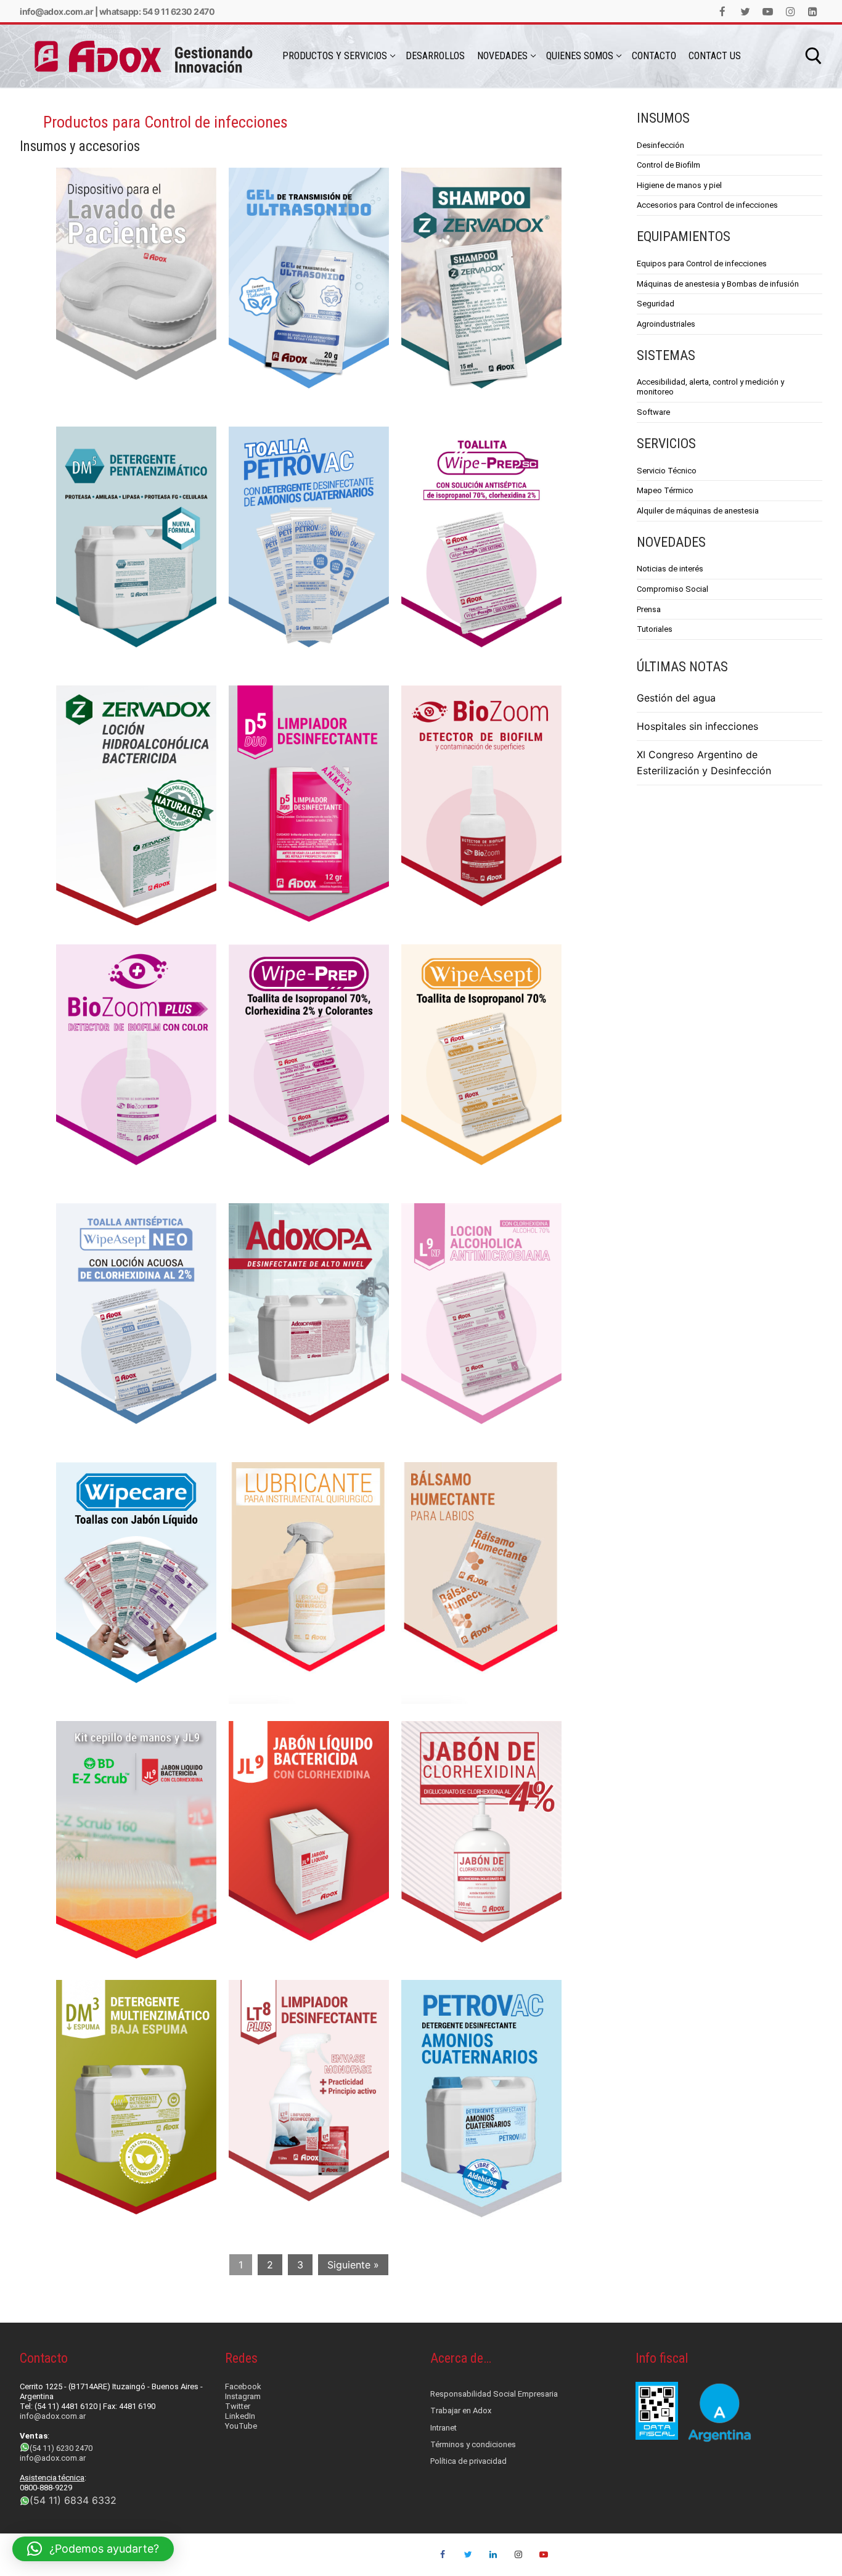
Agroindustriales (666, 324)
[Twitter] (746, 11)
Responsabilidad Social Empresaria (494, 2394)
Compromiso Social (672, 589)
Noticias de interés (670, 569)
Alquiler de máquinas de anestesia (698, 511)
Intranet (443, 2428)
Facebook (243, 2386)
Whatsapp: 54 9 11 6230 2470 (157, 11)
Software (653, 412)
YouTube (241, 2426)
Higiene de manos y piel (679, 185)
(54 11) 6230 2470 (61, 2448)
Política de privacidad (468, 2461)
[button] (93, 2549)
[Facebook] (723, 11)
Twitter (238, 2406)
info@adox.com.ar (56, 11)
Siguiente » (353, 2265)
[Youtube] (768, 11)
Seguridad (656, 304)
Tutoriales (655, 629)
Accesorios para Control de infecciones (707, 205)
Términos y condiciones (473, 2444)
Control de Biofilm (668, 165)
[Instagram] (791, 11)
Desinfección (660, 145)
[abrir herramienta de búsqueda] (814, 56)
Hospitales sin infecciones (697, 726)
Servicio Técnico (667, 471)
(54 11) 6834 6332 (73, 2500)
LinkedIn (240, 2416)
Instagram (243, 2396)
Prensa (649, 609)
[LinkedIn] (813, 11)
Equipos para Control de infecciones (702, 264)
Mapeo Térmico (665, 490)
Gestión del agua (676, 698)
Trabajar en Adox (461, 2410)
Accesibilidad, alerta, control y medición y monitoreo (710, 387)
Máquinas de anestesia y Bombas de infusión (718, 284)
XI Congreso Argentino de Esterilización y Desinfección (704, 763)
